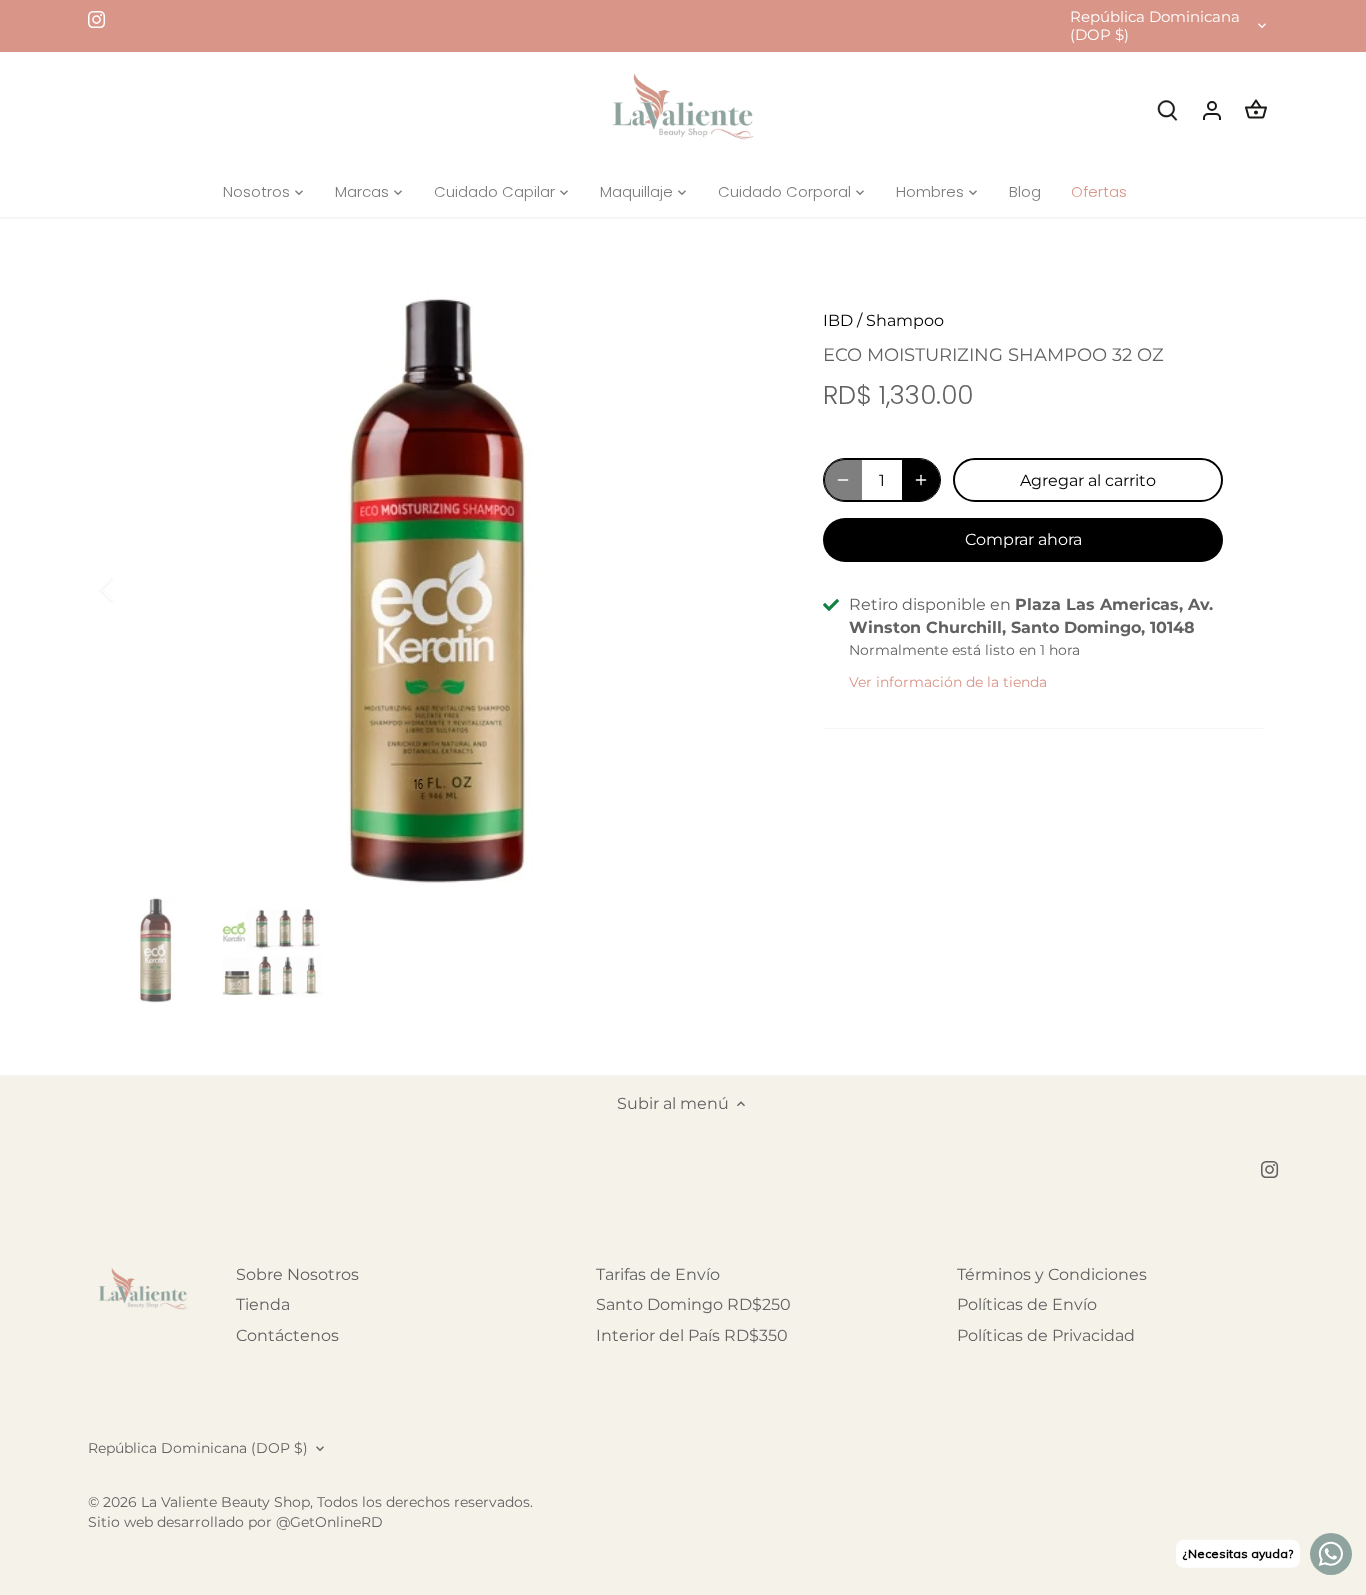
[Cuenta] (1212, 109)
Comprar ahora (1023, 539)
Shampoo (905, 320)
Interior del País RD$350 (692, 1335)
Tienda (263, 1304)
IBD (838, 320)
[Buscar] (1168, 109)
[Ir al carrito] (1256, 109)
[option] (439, 589)
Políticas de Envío (1027, 1304)
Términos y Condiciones (1052, 1274)
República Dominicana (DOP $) (1155, 26)
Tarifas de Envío (658, 1274)
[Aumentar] (921, 480)
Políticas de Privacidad (1046, 1335)
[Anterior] (133, 589)
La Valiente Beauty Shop (225, 1502)
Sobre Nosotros (297, 1274)
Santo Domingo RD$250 (693, 1304)
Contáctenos (287, 1335)
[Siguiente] (745, 589)
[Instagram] (96, 19)
